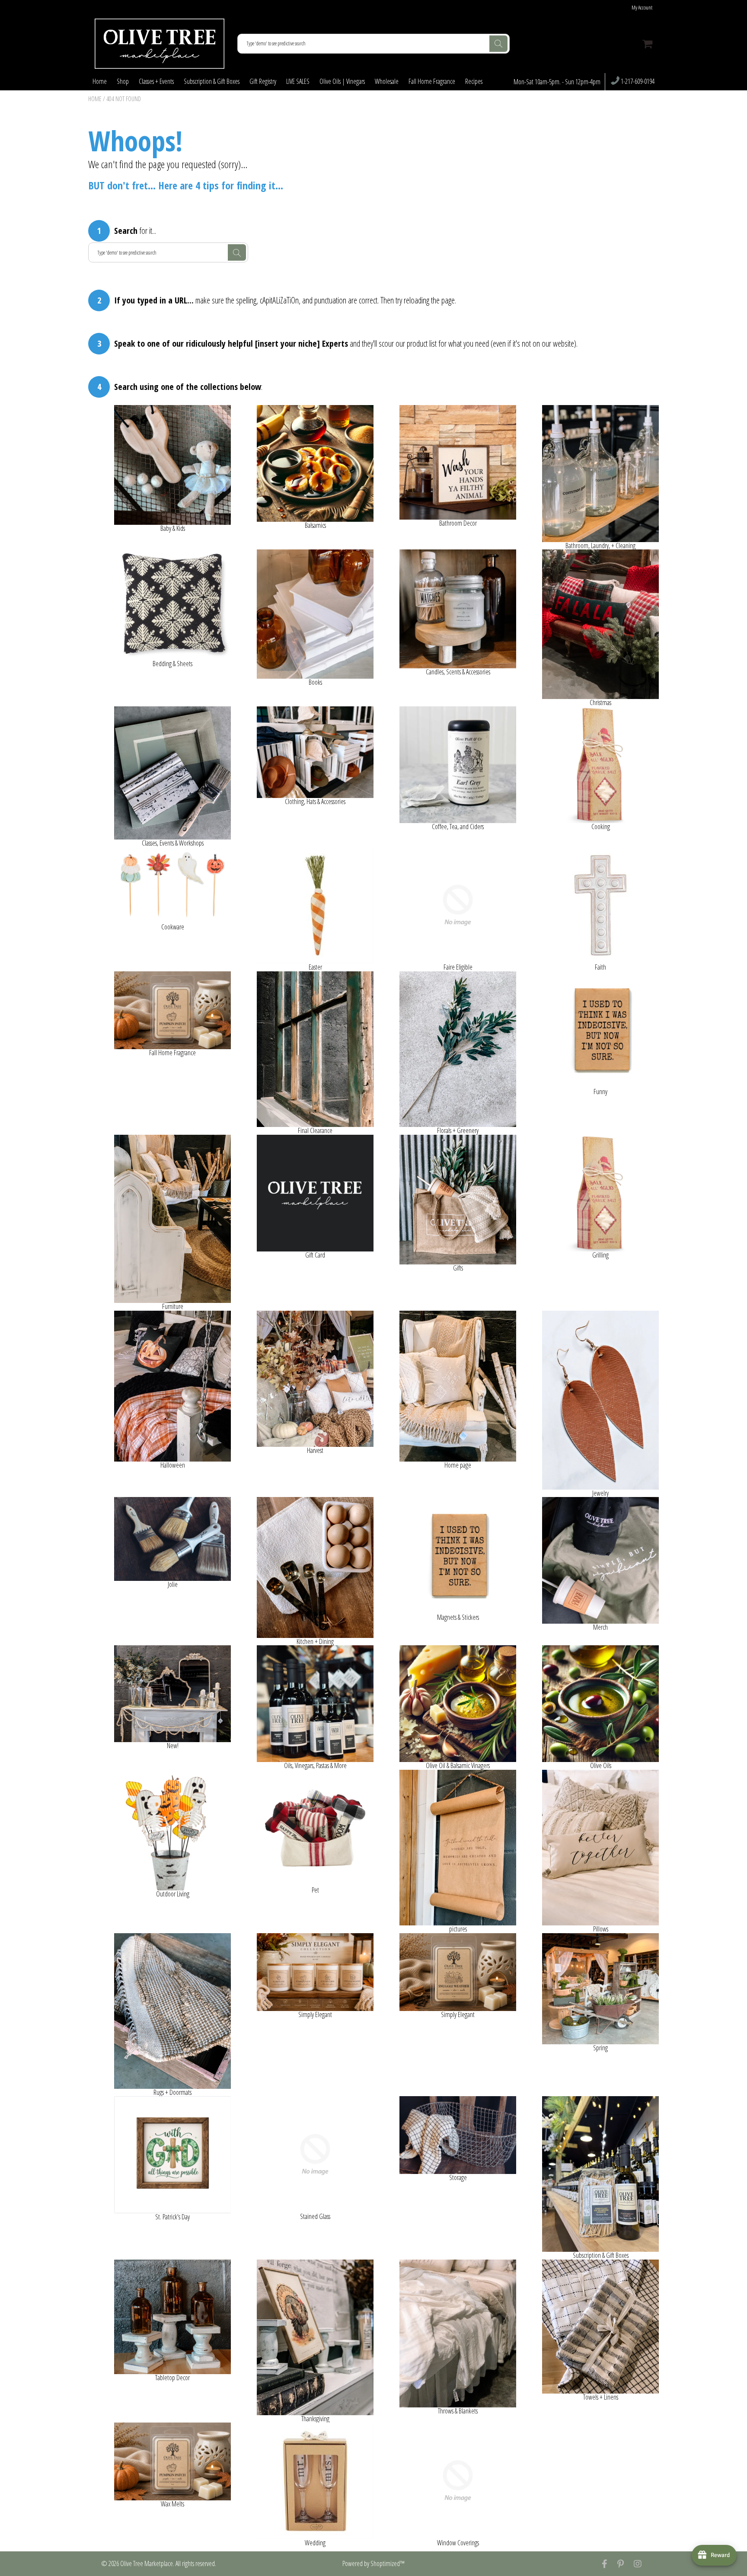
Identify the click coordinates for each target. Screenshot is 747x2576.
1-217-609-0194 (637, 82)
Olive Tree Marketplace (147, 2563)
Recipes (474, 81)
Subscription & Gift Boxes (212, 81)
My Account (642, 8)
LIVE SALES (298, 81)
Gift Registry (263, 81)
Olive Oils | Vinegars (342, 81)
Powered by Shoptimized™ (373, 2563)
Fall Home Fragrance (432, 81)
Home (100, 81)
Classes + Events (156, 81)
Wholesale (387, 81)
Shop (123, 81)
